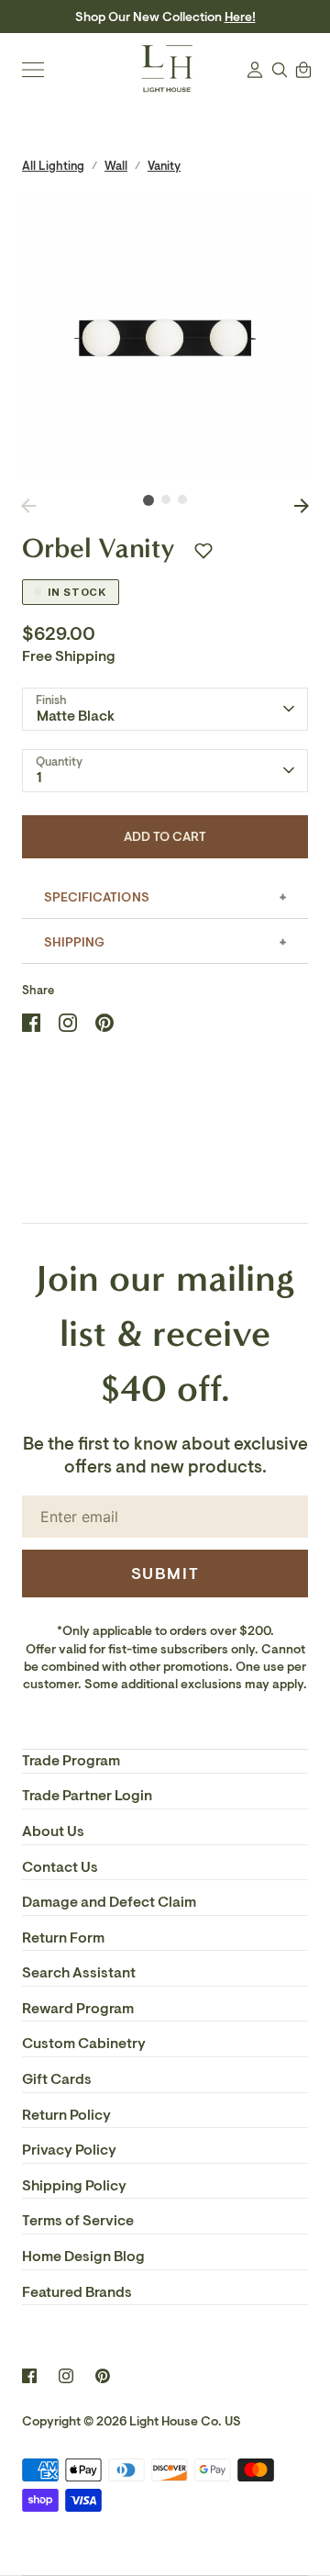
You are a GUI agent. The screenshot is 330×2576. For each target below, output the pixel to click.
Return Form (63, 1938)
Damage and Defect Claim (109, 1902)
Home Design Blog (83, 2257)
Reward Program (78, 2009)
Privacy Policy (69, 2150)
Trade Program (71, 1761)
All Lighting (53, 166)
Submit (165, 1574)
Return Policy (66, 2115)
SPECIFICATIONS (97, 897)
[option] (165, 338)
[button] (203, 551)
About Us (53, 1831)
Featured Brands (77, 2292)
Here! (240, 17)
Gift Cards (57, 2079)
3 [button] (182, 499)
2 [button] (166, 499)
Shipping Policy (74, 2186)
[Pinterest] (103, 2376)
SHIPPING (74, 942)
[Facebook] (29, 2376)
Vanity (164, 166)
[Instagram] (66, 2376)
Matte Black (76, 716)
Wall (116, 166)
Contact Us (60, 1867)
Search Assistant (79, 1973)
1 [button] (148, 500)
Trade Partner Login (87, 1796)
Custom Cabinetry (84, 2044)
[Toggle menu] (33, 70)
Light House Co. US (185, 2421)
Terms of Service (78, 2221)
